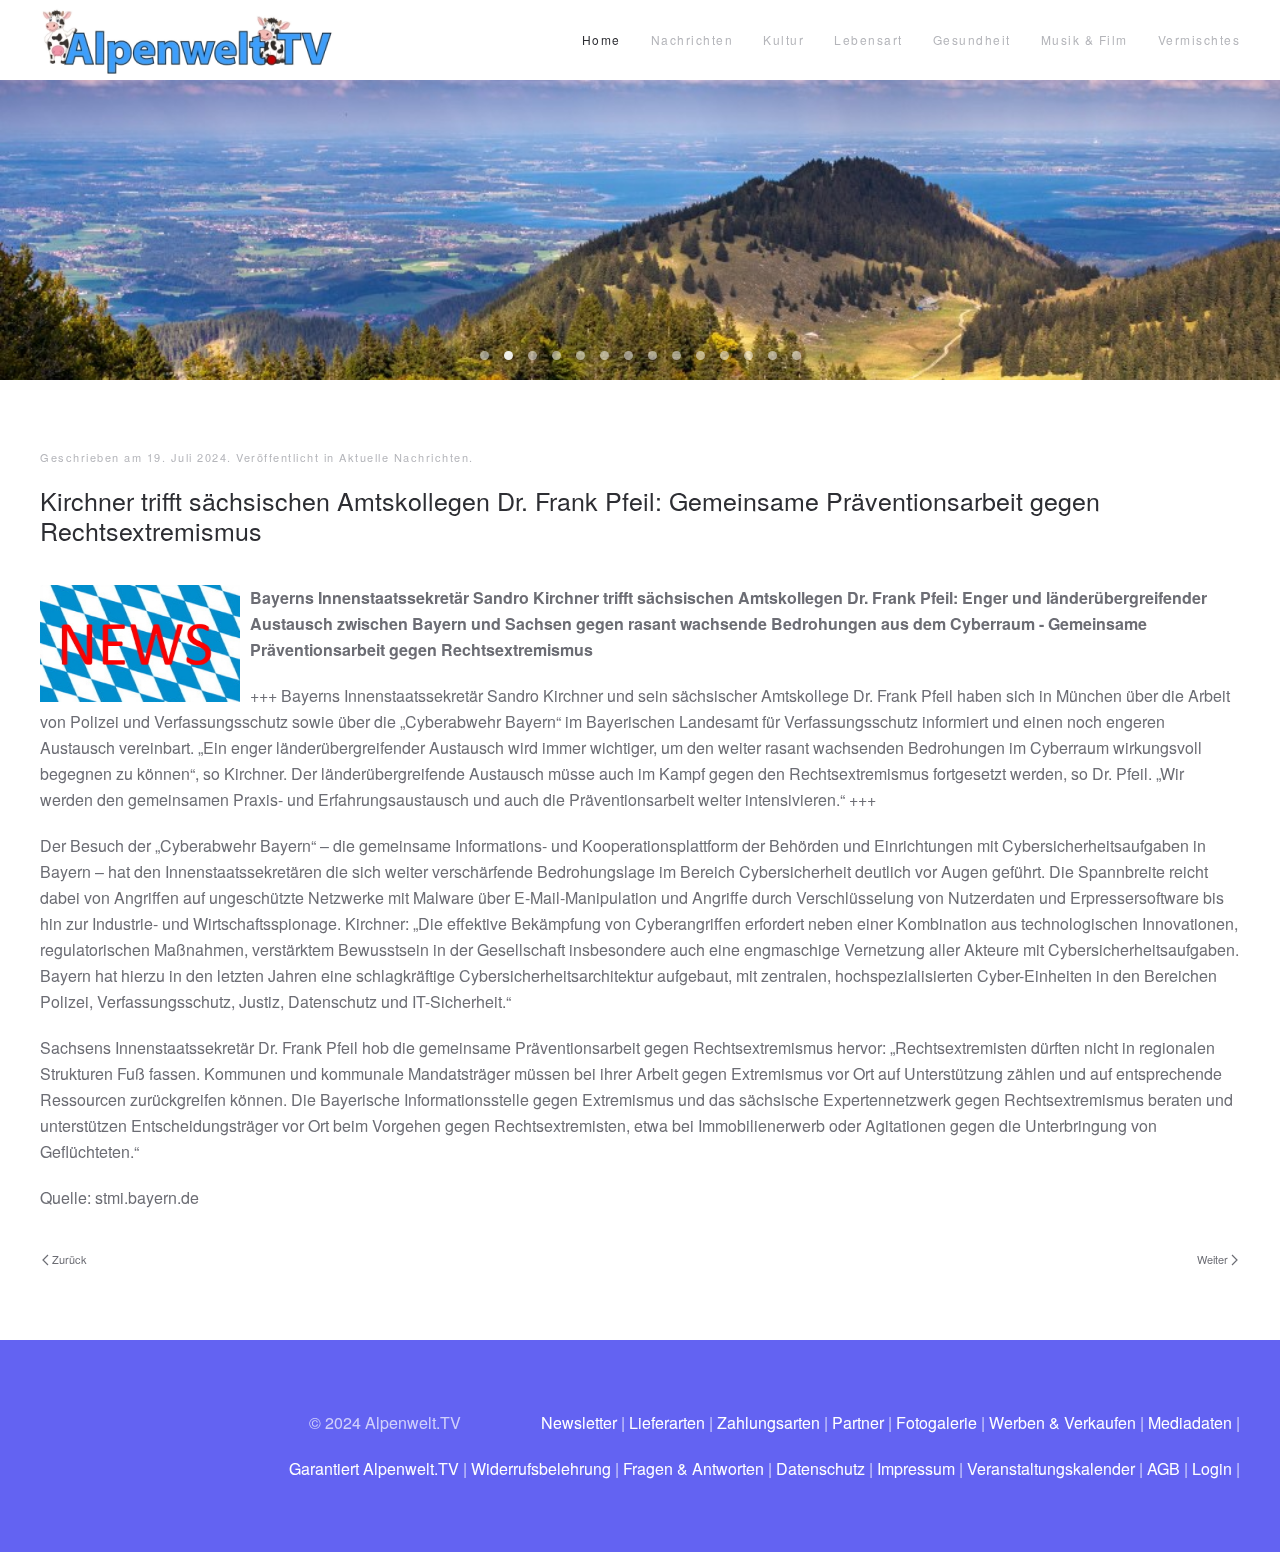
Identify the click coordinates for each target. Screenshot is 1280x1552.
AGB (1163, 1468)
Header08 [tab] (724, 355)
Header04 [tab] (628, 355)
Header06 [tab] (676, 355)
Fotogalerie (936, 1422)
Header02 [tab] (580, 355)
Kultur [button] (783, 39)
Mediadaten (1190, 1422)
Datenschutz (820, 1468)
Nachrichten (692, 39)
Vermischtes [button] (1199, 39)
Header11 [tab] (796, 355)
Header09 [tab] (748, 355)
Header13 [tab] (508, 355)
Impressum (916, 1468)
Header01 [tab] (556, 355)
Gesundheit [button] (972, 39)
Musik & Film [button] (1084, 39)
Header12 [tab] (484, 355)
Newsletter (579, 1422)
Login (1212, 1468)
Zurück (69, 1259)
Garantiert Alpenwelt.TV (374, 1468)
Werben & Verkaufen (1062, 1422)
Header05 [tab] (652, 355)
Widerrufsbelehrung (541, 1468)
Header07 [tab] (700, 355)
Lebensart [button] (868, 39)
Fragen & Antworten (693, 1468)
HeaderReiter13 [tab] (532, 355)
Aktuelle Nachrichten (404, 457)
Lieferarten (667, 1422)
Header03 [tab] (604, 355)
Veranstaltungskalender (1051, 1468)
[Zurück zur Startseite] (190, 40)
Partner (858, 1422)
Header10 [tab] (772, 355)
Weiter (1212, 1259)
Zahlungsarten (768, 1422)
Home (601, 39)
